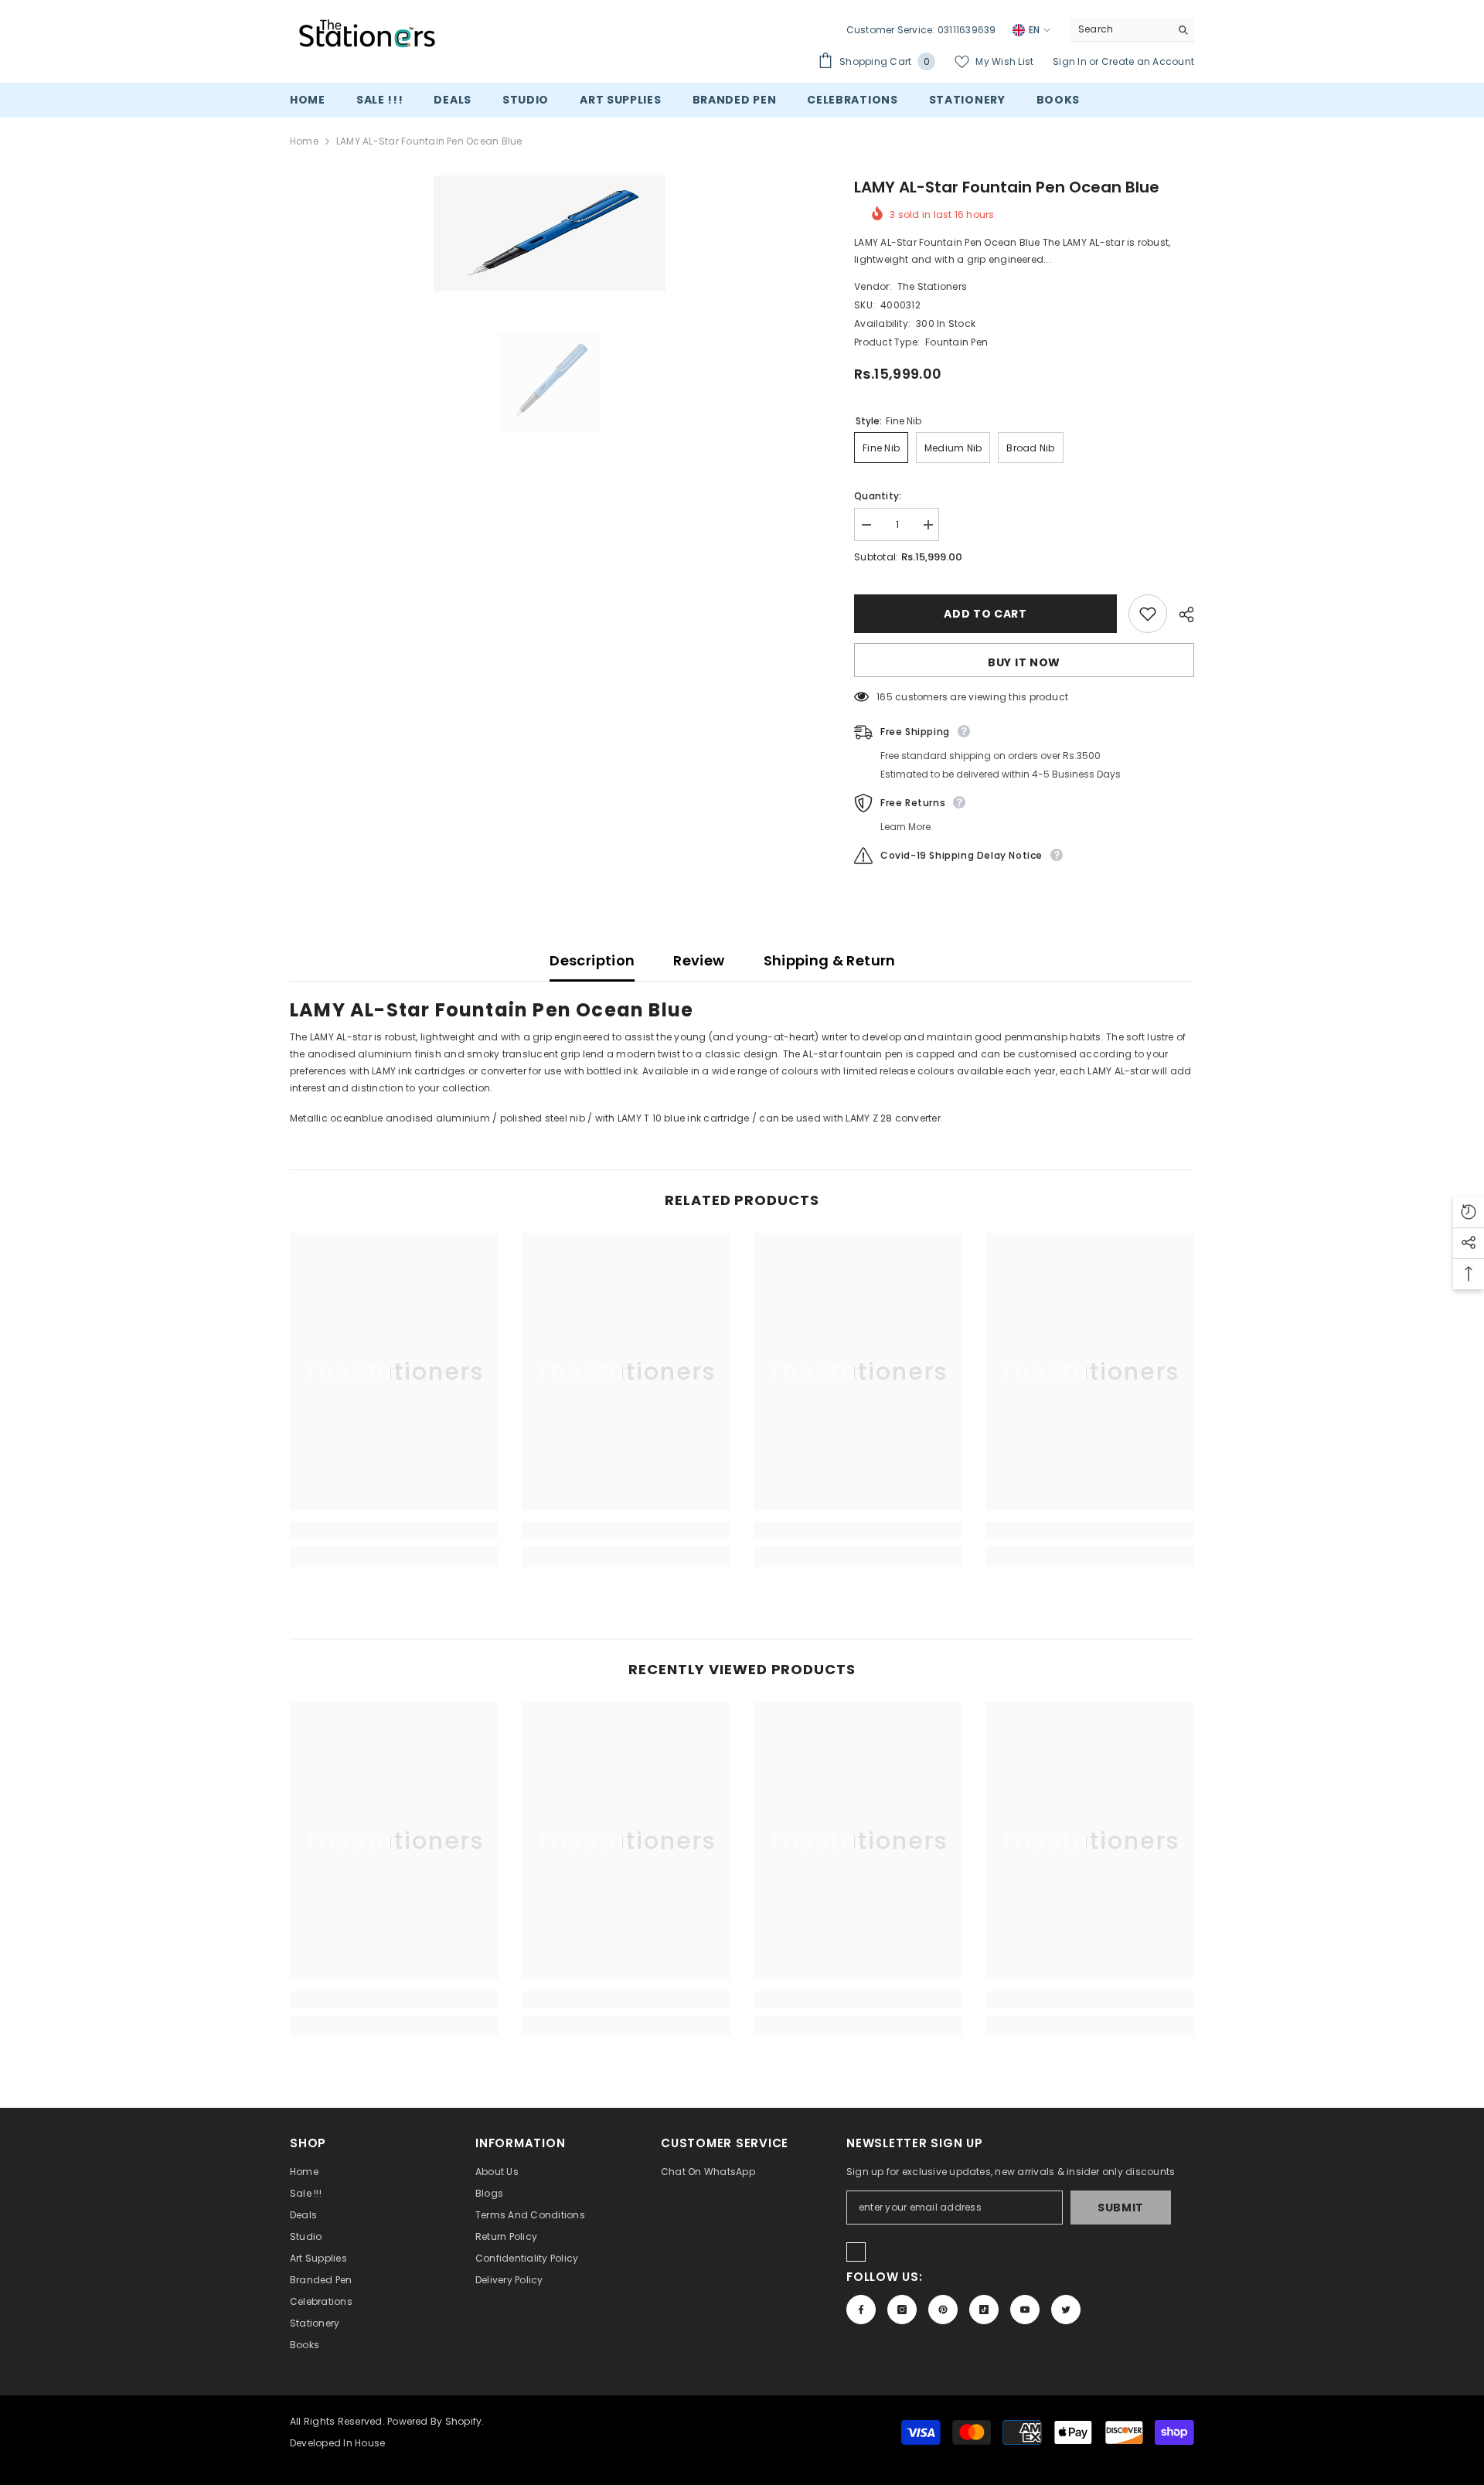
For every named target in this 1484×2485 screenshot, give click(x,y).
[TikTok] (984, 2310)
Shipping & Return (830, 960)
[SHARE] (1181, 614)
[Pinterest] (943, 2310)
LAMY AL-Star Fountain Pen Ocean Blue (1007, 187)
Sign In (1071, 61)
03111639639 (967, 30)
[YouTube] (1025, 2310)
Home (304, 141)
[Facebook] (861, 2310)
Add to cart (985, 614)
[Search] (1132, 30)
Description (592, 960)
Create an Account (1148, 61)
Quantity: (878, 496)
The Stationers (932, 286)
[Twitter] (1066, 2310)
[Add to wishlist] (1148, 614)
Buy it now (1024, 662)
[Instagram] (902, 2310)
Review (699, 960)
